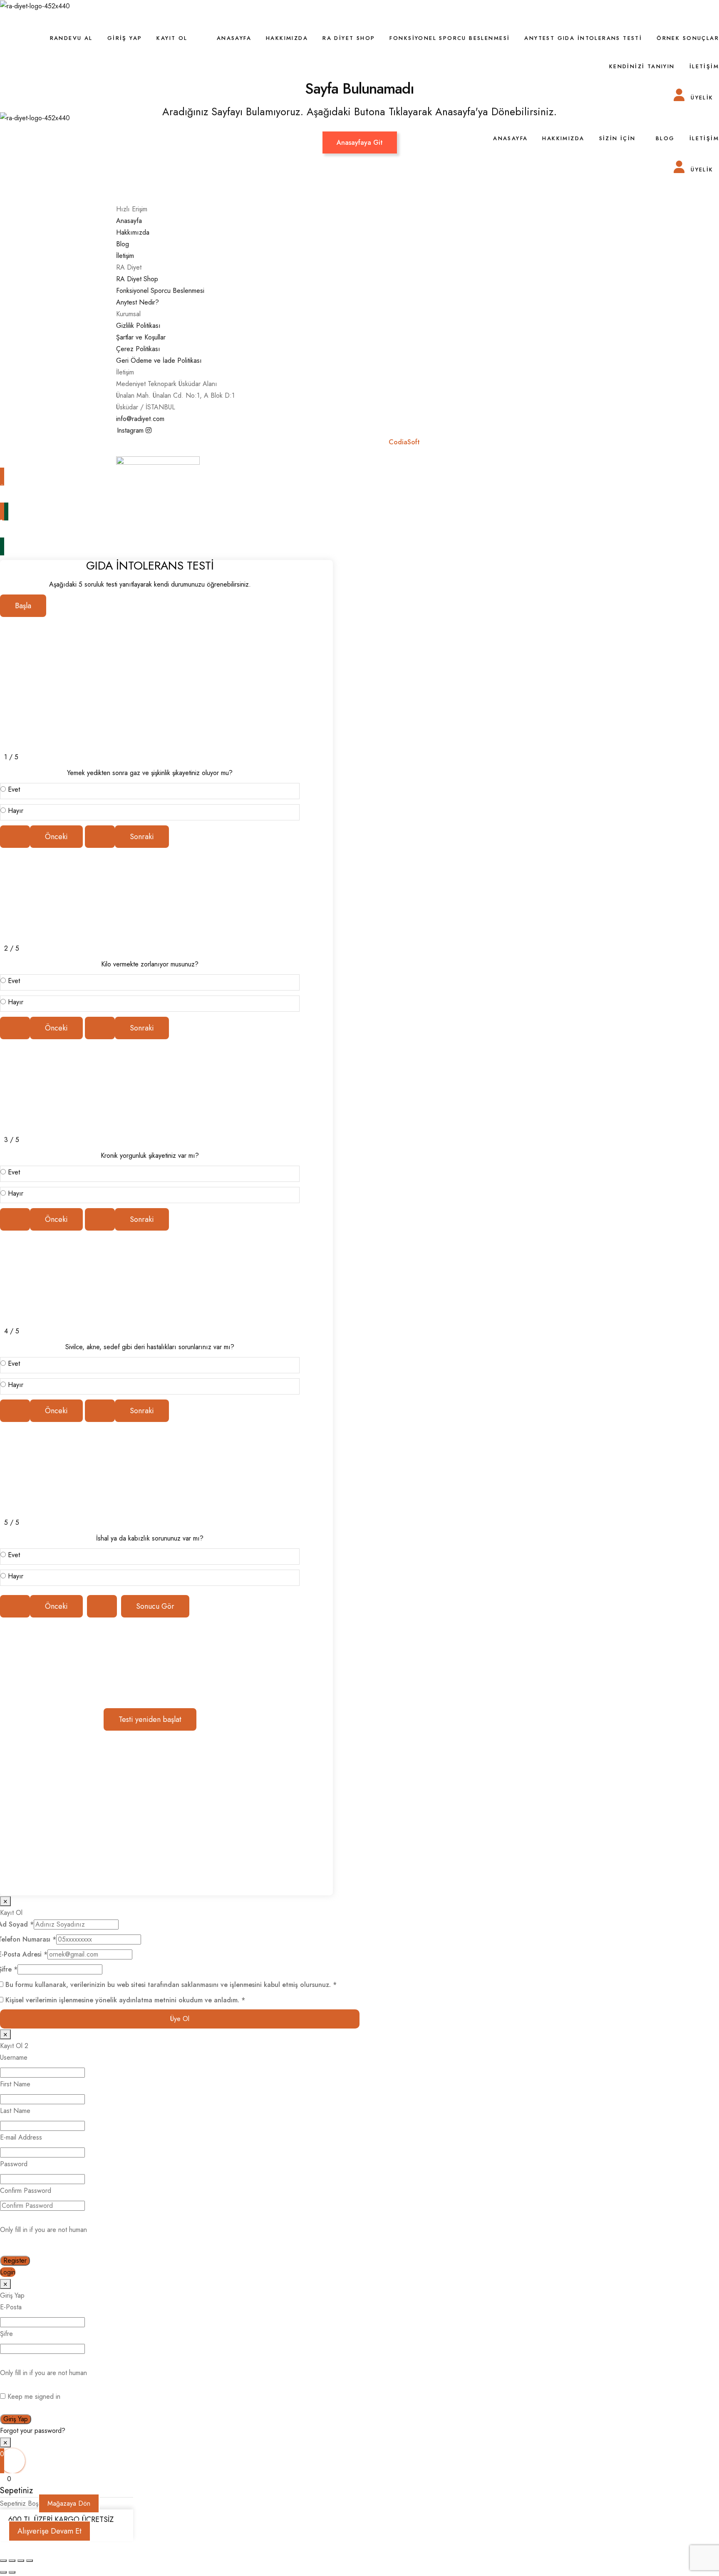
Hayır (16, 811)
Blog (665, 138)
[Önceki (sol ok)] (3, 2572)
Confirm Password (26, 2191)
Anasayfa (234, 38)
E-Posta (11, 2307)
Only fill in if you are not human (43, 2230)
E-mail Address (21, 2137)
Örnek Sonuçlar (688, 38)
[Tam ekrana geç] (12, 2561)
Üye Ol (180, 2019)
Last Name (15, 2111)
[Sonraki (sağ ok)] (12, 2572)
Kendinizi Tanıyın (642, 66)
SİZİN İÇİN (617, 138)
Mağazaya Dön (69, 2503)
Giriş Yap (125, 38)
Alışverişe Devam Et (50, 2531)
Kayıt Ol (172, 38)
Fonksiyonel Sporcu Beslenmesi (450, 38)
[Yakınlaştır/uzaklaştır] (3, 2561)
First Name (15, 2084)
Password (14, 2164)
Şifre (6, 2334)
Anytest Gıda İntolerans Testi (583, 38)
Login (8, 2272)
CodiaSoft (405, 442)
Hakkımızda (287, 38)
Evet (14, 789)
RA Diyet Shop (349, 38)
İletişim (704, 66)
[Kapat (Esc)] (30, 2561)
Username (14, 2057)
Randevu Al (71, 38)
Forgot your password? (33, 2431)
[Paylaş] (21, 2561)
